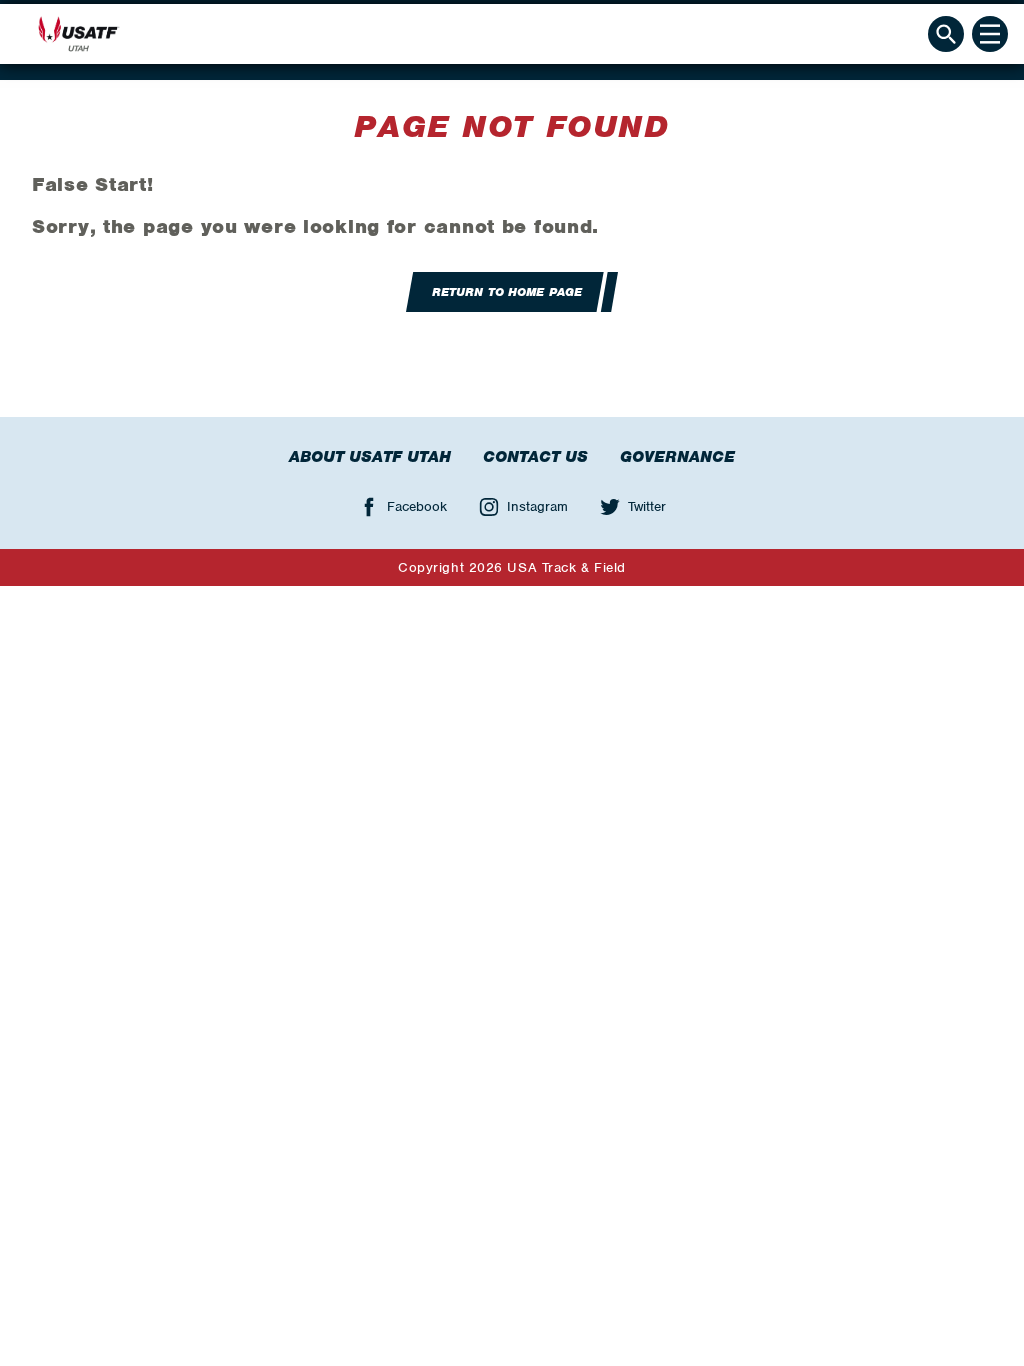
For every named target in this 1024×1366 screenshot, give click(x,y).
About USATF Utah (370, 457)
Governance (677, 457)
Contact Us (535, 457)
